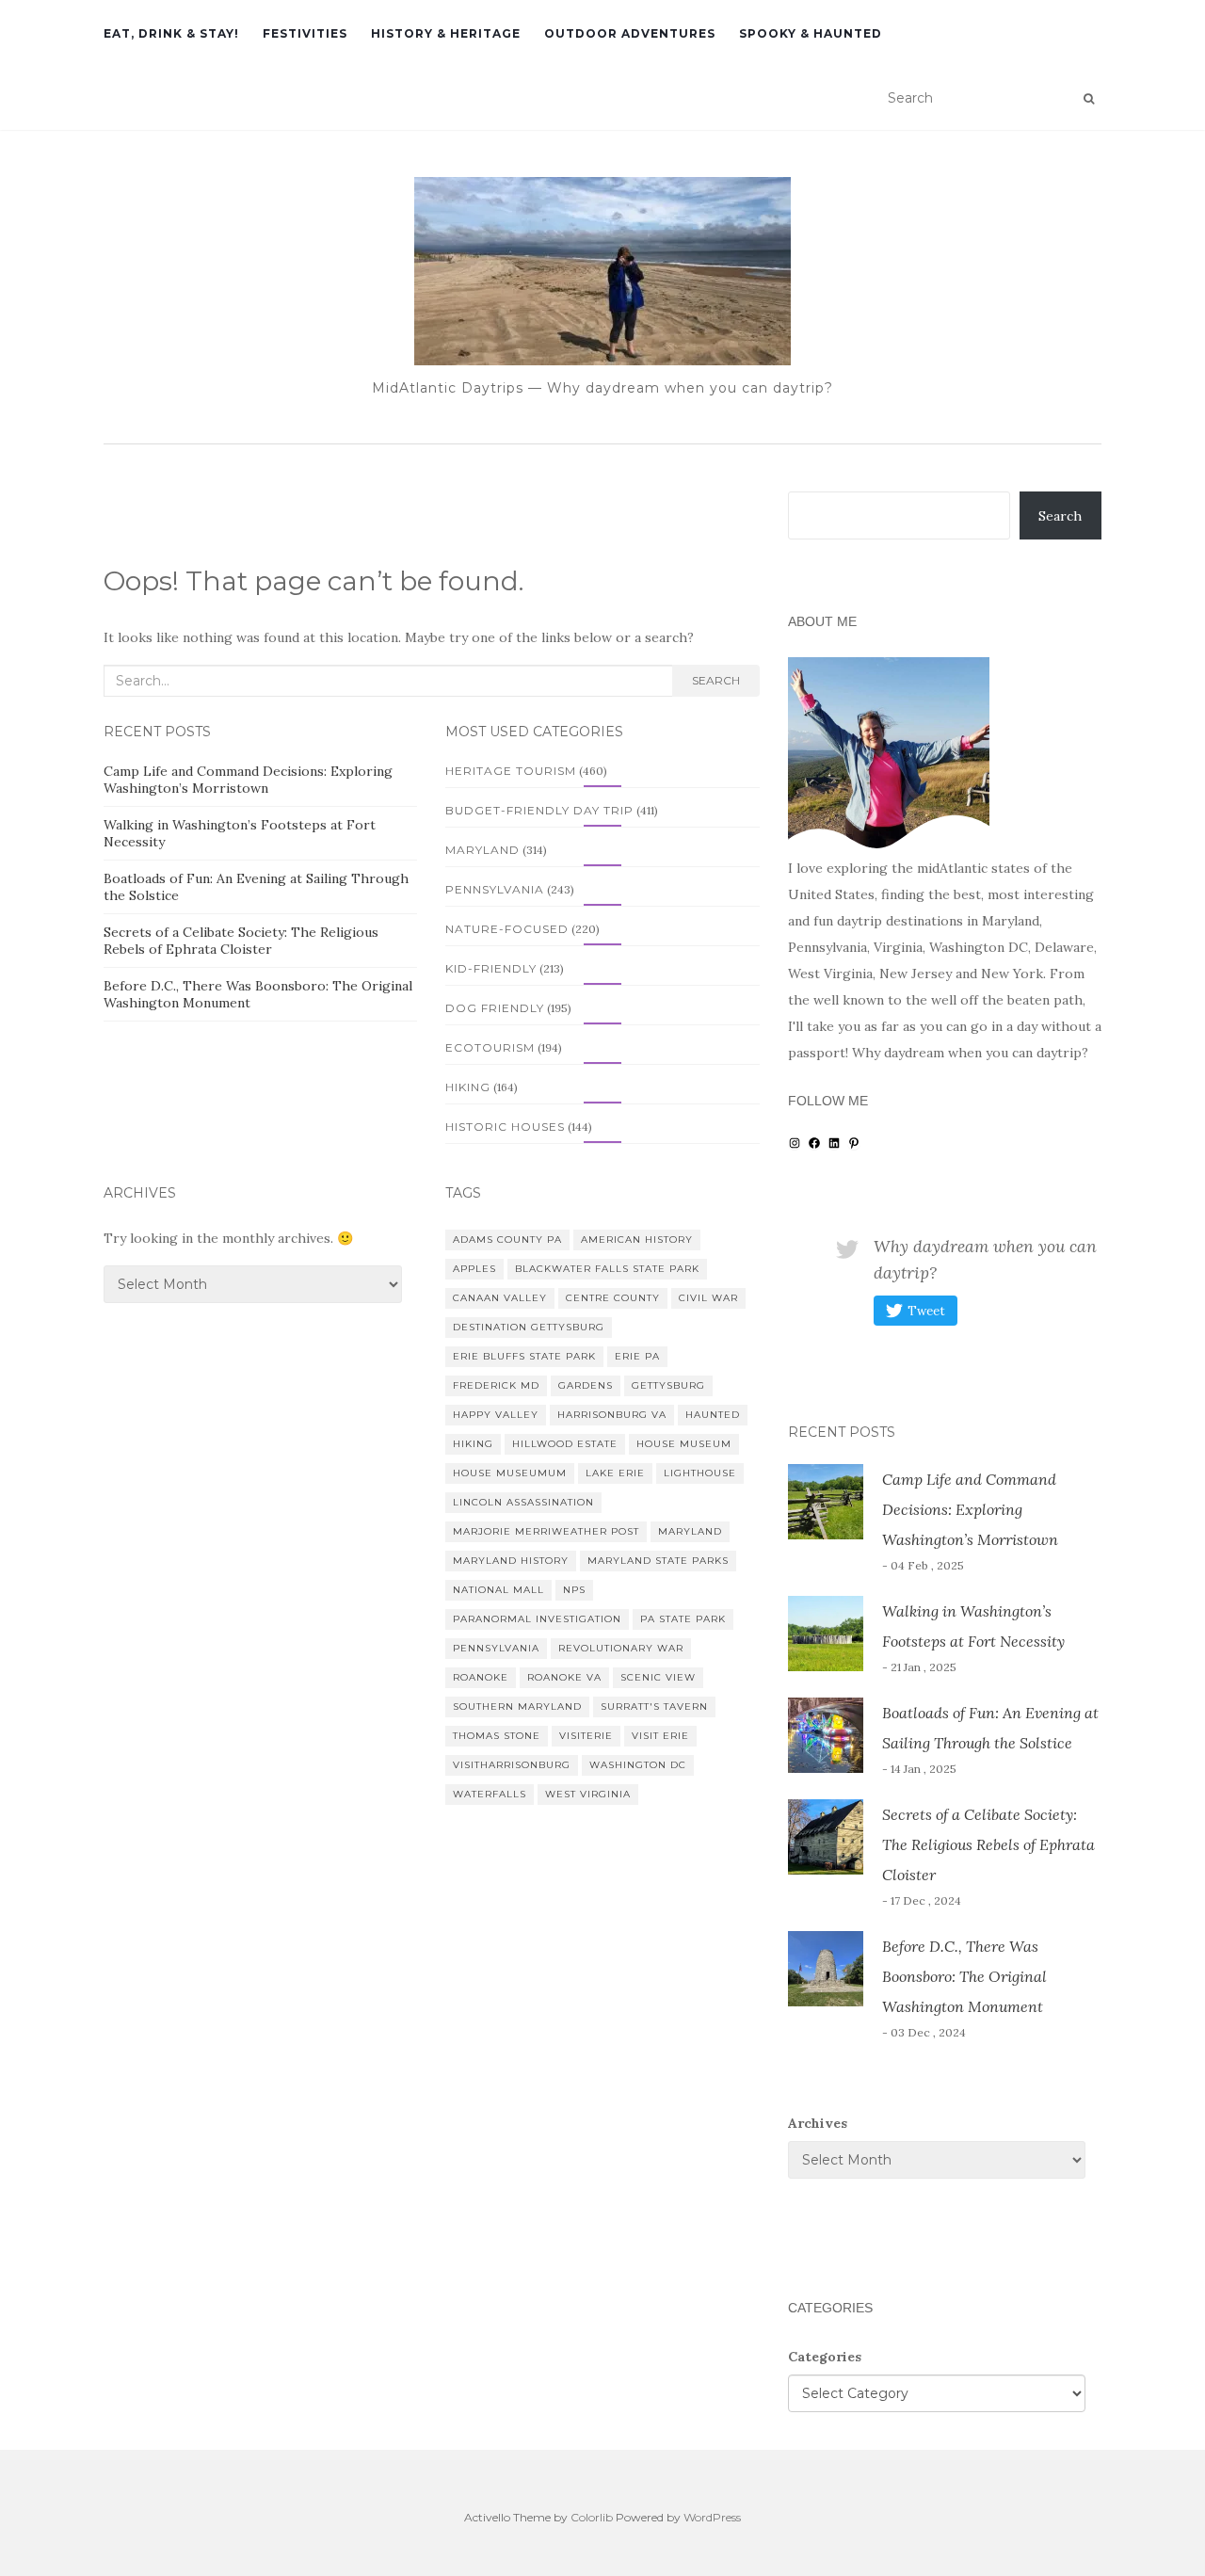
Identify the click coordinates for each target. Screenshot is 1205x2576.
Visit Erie (660, 1736)
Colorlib (592, 2517)
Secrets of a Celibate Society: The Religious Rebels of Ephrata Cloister (241, 941)
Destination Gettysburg (529, 1327)
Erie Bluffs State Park (524, 1356)
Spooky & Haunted (811, 33)
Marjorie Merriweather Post (546, 1531)
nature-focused (507, 929)
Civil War (708, 1298)
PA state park (683, 1619)
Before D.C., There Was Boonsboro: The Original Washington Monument (964, 1976)
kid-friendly (491, 968)
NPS (574, 1590)
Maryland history (511, 1561)
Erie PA (637, 1356)
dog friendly (495, 1008)
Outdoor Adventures (630, 33)
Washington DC (638, 1765)
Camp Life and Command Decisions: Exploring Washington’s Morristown (248, 780)
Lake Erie (615, 1473)
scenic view (658, 1677)
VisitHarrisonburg (512, 1765)
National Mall (498, 1590)
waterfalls (490, 1794)
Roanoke (481, 1677)
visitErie (586, 1736)
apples (474, 1269)
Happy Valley (496, 1415)
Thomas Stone (497, 1736)
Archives (818, 2123)
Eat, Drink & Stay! (171, 33)
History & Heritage (446, 33)
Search (716, 680)
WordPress (712, 2517)
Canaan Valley (500, 1298)
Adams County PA (507, 1240)
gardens (586, 1385)
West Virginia (588, 1794)
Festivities (305, 33)
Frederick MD (496, 1385)
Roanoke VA (564, 1677)
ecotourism (490, 1047)
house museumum (510, 1473)
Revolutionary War (621, 1648)
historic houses (505, 1127)
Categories (825, 2357)
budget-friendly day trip (539, 810)
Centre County (613, 1298)
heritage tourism (511, 771)
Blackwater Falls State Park (607, 1269)
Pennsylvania (495, 889)
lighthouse (700, 1473)
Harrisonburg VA (612, 1415)
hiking (468, 1087)
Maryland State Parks (658, 1561)
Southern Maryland (517, 1707)
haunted (713, 1415)
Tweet (926, 1311)
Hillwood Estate (565, 1444)
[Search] (1089, 99)
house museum (684, 1444)
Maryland (482, 850)
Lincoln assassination (523, 1502)
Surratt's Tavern (654, 1707)
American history (637, 1240)
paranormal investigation (537, 1619)
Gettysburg (668, 1385)
